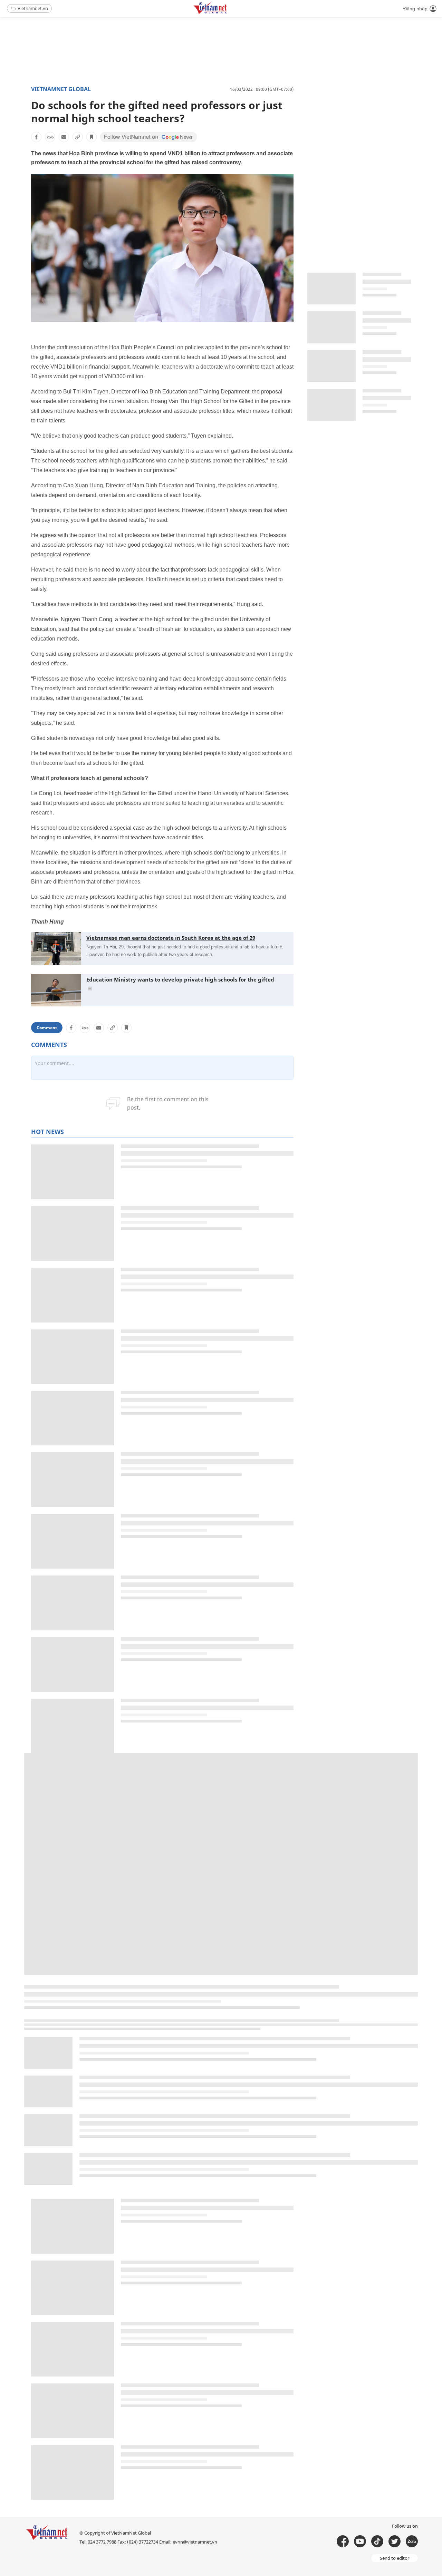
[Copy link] (78, 137)
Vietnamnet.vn (33, 8)
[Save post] (92, 137)
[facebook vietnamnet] (343, 2541)
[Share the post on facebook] (36, 137)
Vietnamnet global (61, 89)
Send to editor (395, 2558)
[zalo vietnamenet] (412, 2541)
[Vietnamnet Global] (228, 13)
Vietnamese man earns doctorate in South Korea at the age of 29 (171, 938)
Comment (47, 1028)
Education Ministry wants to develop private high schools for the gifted (180, 979)
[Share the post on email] (64, 137)
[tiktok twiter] (395, 2541)
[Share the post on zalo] (50, 137)
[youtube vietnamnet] (360, 2541)
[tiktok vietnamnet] (377, 2541)
